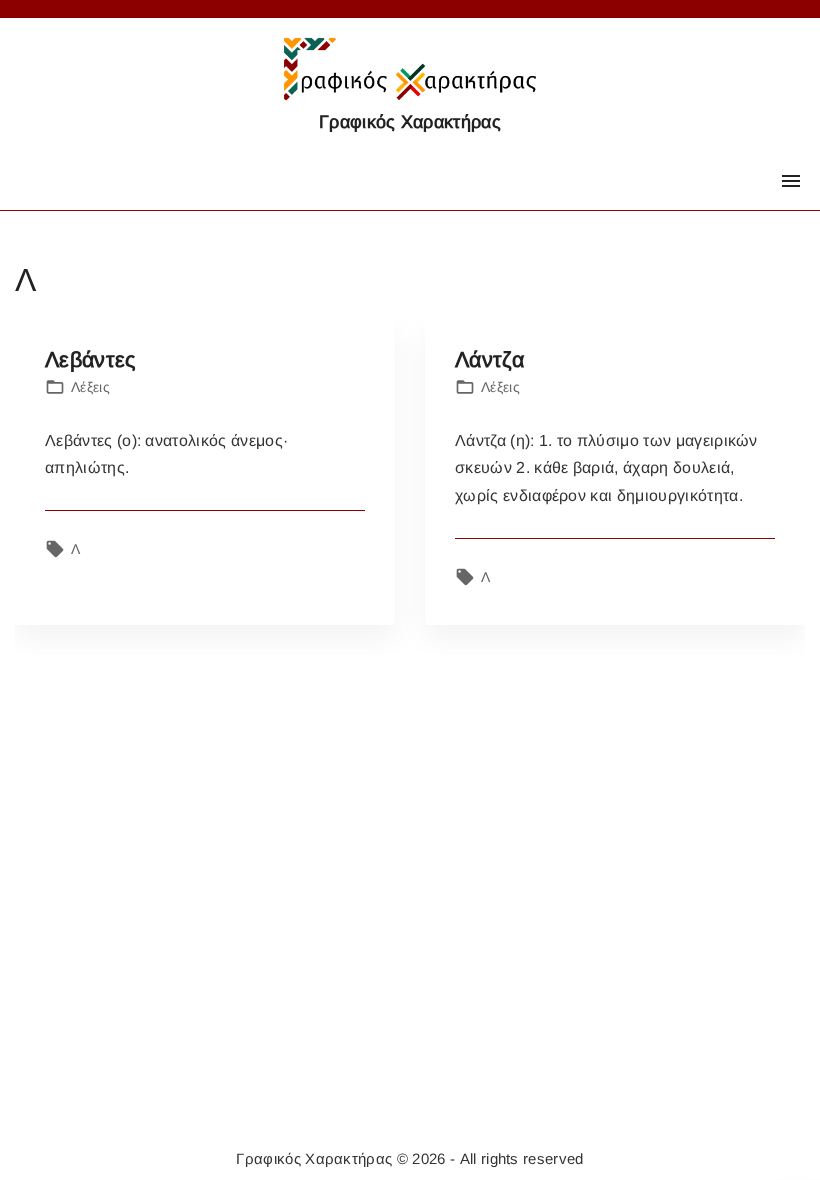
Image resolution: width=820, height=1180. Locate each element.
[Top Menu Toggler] (791, 181)
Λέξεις (90, 387)
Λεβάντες (90, 359)
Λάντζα (489, 359)
